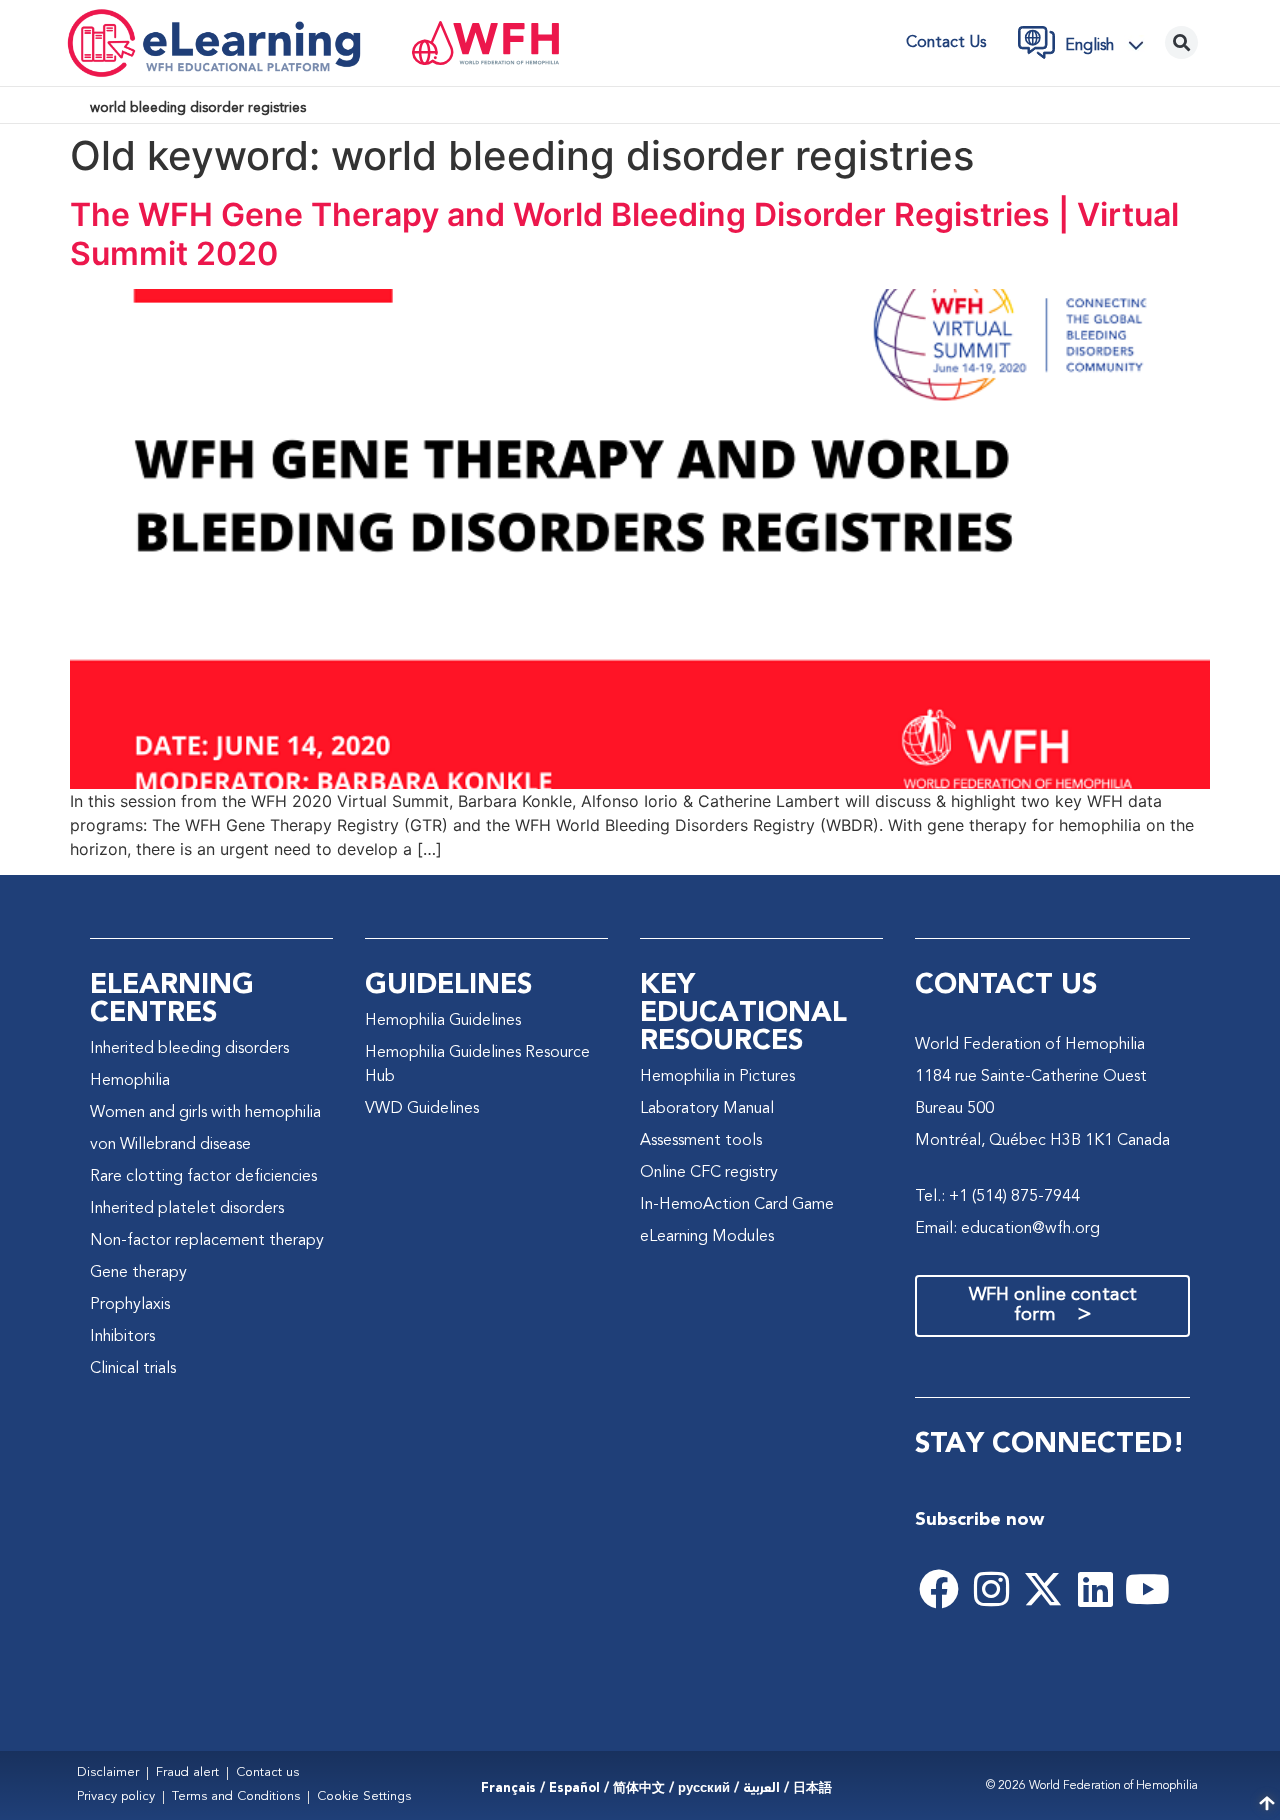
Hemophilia (130, 1081)
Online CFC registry (709, 1173)
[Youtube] (1147, 1589)
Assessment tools (701, 1141)
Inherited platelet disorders (187, 1209)
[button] (1110, 45)
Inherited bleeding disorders (189, 1049)
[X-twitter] (1043, 1589)
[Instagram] (991, 1589)
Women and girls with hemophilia (205, 1113)
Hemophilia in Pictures (717, 1077)
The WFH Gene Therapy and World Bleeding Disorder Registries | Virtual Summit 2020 (624, 233)
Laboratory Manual (707, 1109)
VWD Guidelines (422, 1109)
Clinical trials (133, 1369)
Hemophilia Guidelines (443, 1021)
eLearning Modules (707, 1237)
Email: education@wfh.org (1007, 1229)
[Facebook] (939, 1589)
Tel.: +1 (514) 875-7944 (997, 1197)
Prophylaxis (130, 1305)
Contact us (946, 43)
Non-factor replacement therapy (207, 1241)
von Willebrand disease (170, 1145)
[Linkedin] (1095, 1589)
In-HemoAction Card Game (737, 1205)
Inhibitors (122, 1337)
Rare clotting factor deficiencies (203, 1177)
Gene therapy (138, 1273)
